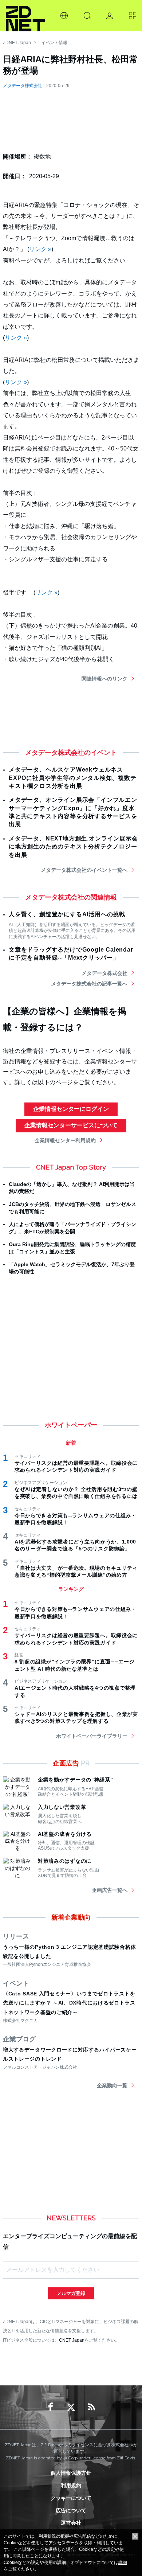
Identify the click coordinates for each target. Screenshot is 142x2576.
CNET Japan (72, 2340)
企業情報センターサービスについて (71, 1125)
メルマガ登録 (71, 2293)
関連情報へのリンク (104, 679)
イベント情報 (54, 43)
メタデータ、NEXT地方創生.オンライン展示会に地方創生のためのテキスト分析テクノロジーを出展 (73, 847)
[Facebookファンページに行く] (51, 2407)
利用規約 (71, 2485)
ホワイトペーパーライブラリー (92, 1736)
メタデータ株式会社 (23, 86)
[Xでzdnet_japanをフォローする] (71, 2407)
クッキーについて (71, 2498)
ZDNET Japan (17, 43)
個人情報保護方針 (71, 2473)
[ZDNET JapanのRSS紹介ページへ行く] (91, 2407)
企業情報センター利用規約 (65, 1140)
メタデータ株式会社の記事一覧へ (89, 984)
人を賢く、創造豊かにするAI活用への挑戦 (67, 914)
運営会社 (71, 2523)
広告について (71, 2510)
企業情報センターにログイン (71, 1109)
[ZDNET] (25, 16)
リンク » (40, 249)
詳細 (123, 2563)
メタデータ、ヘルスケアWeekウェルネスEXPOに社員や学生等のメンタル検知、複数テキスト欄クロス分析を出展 (73, 778)
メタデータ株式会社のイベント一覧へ (84, 870)
